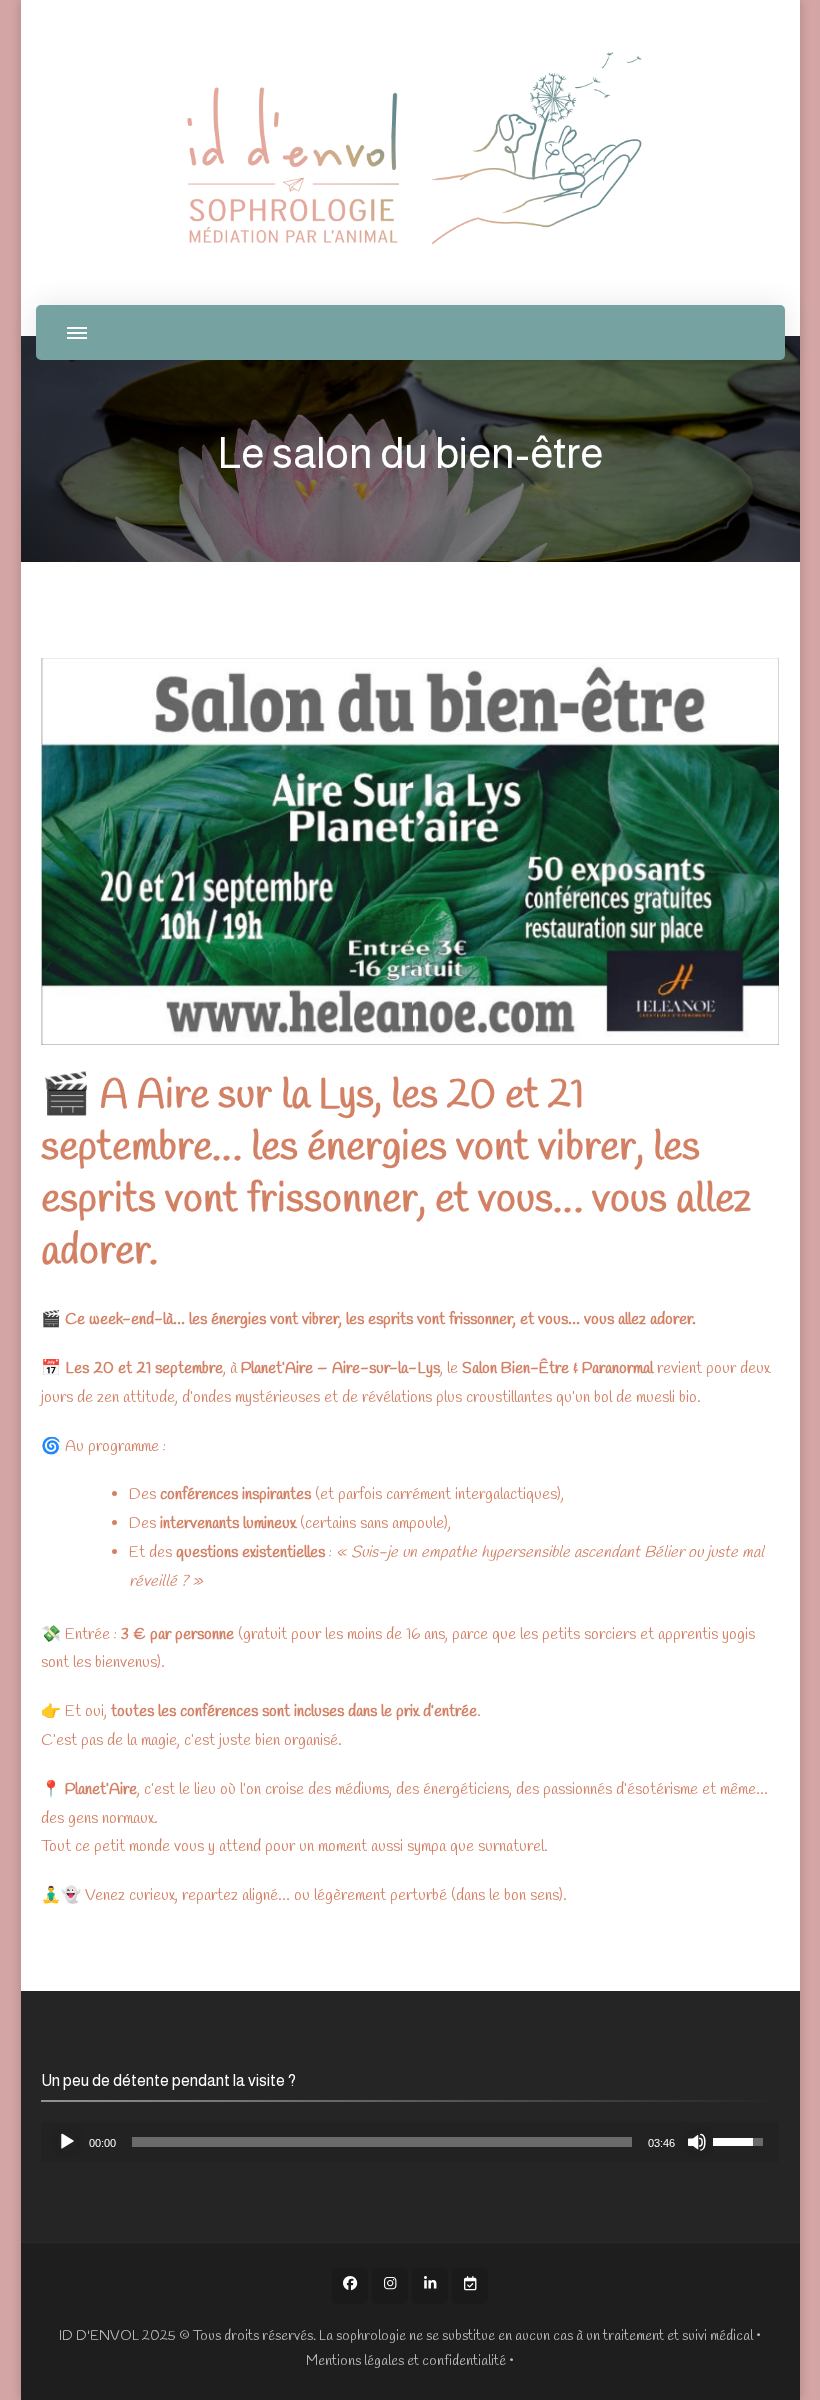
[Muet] (697, 2142)
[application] (410, 2142)
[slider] (382, 2142)
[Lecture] (67, 2142)
